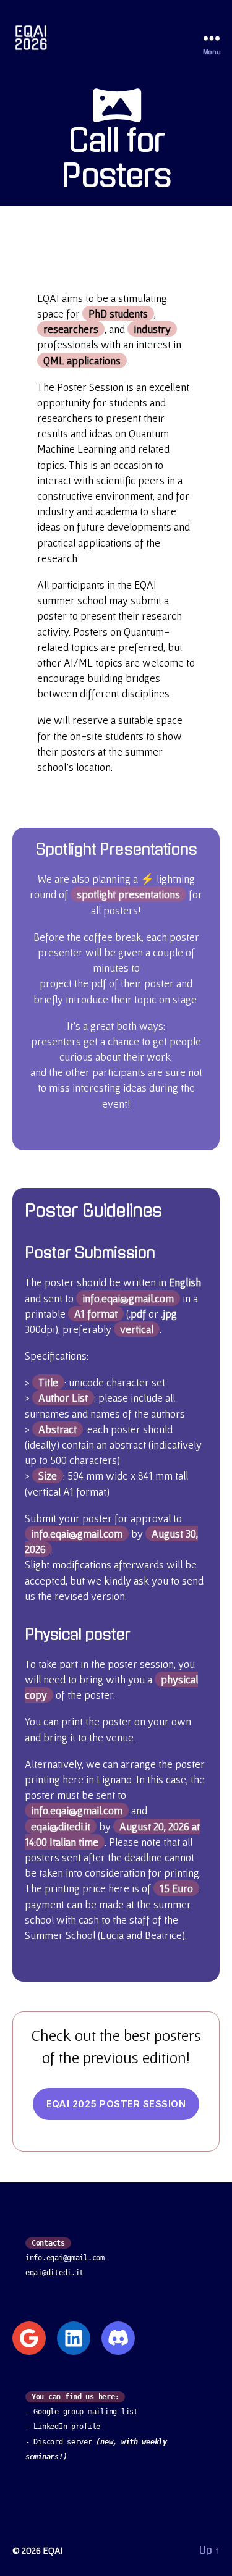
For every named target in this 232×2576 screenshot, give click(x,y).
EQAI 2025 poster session (116, 2104)
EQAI (53, 2550)
